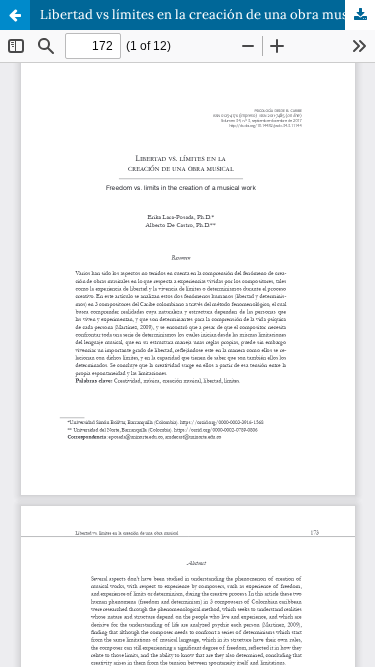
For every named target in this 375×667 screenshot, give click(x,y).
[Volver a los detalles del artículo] (15, 15)
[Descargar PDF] (360, 15)
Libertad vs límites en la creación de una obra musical (205, 14)
